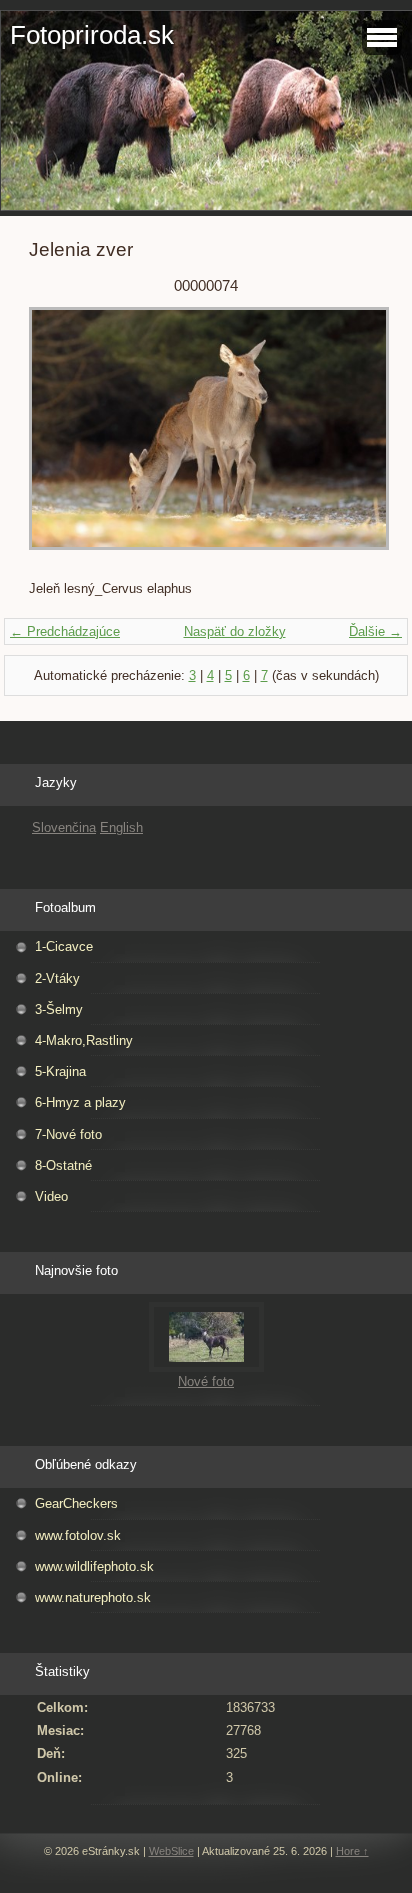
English (121, 827)
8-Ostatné (63, 1165)
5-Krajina (60, 1071)
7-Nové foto (68, 1134)
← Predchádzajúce (65, 631)
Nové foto (206, 1381)
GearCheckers (76, 1503)
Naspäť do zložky (235, 631)
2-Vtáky (57, 978)
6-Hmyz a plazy (80, 1102)
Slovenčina (64, 827)
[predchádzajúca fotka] (61, 437)
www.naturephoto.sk (93, 1597)
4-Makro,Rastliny (84, 1040)
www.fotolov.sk (78, 1535)
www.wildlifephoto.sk (94, 1566)
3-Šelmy (59, 1009)
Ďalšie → (375, 631)
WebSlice (171, 1851)
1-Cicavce (64, 946)
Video (51, 1196)
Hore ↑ (352, 1851)
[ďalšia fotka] (350, 437)
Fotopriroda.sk (92, 35)
